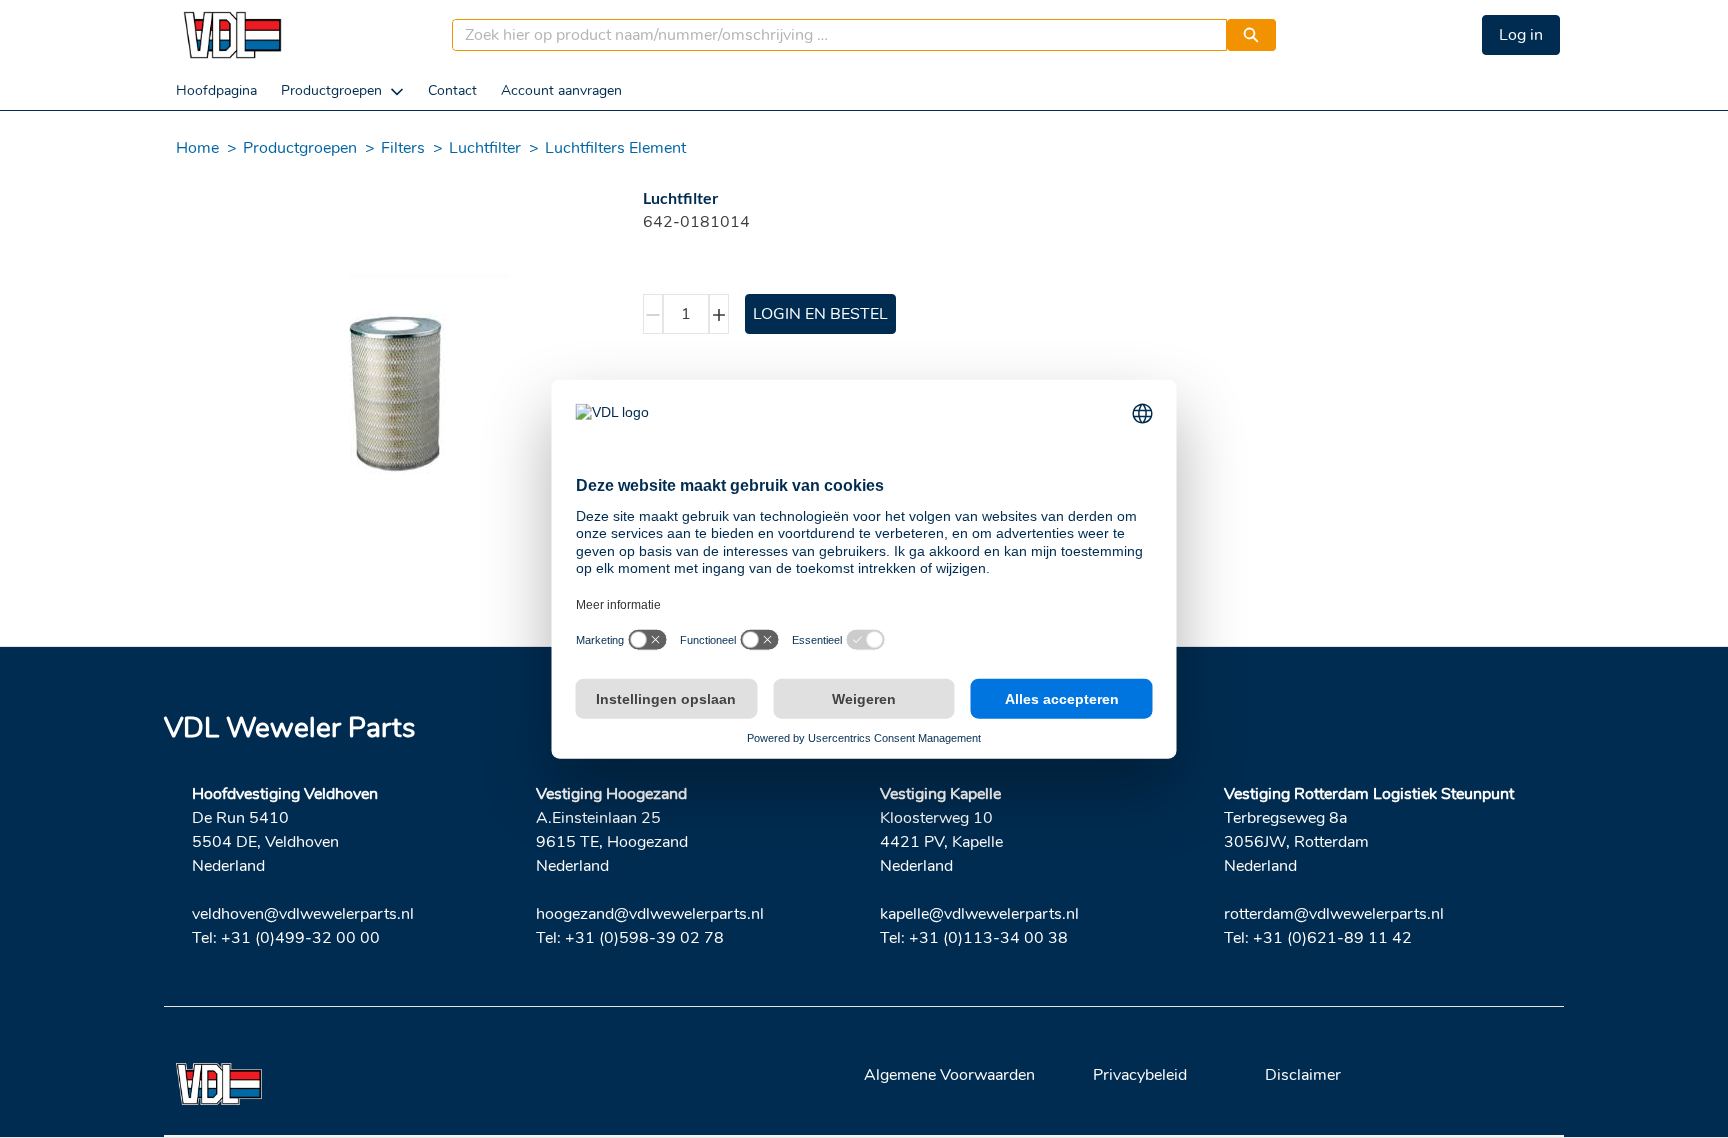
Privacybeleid (1140, 1075)
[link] (216, 90)
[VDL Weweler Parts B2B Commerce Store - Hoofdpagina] (232, 35)
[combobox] (831, 35)
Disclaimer (1303, 1075)
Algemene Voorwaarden (949, 1075)
